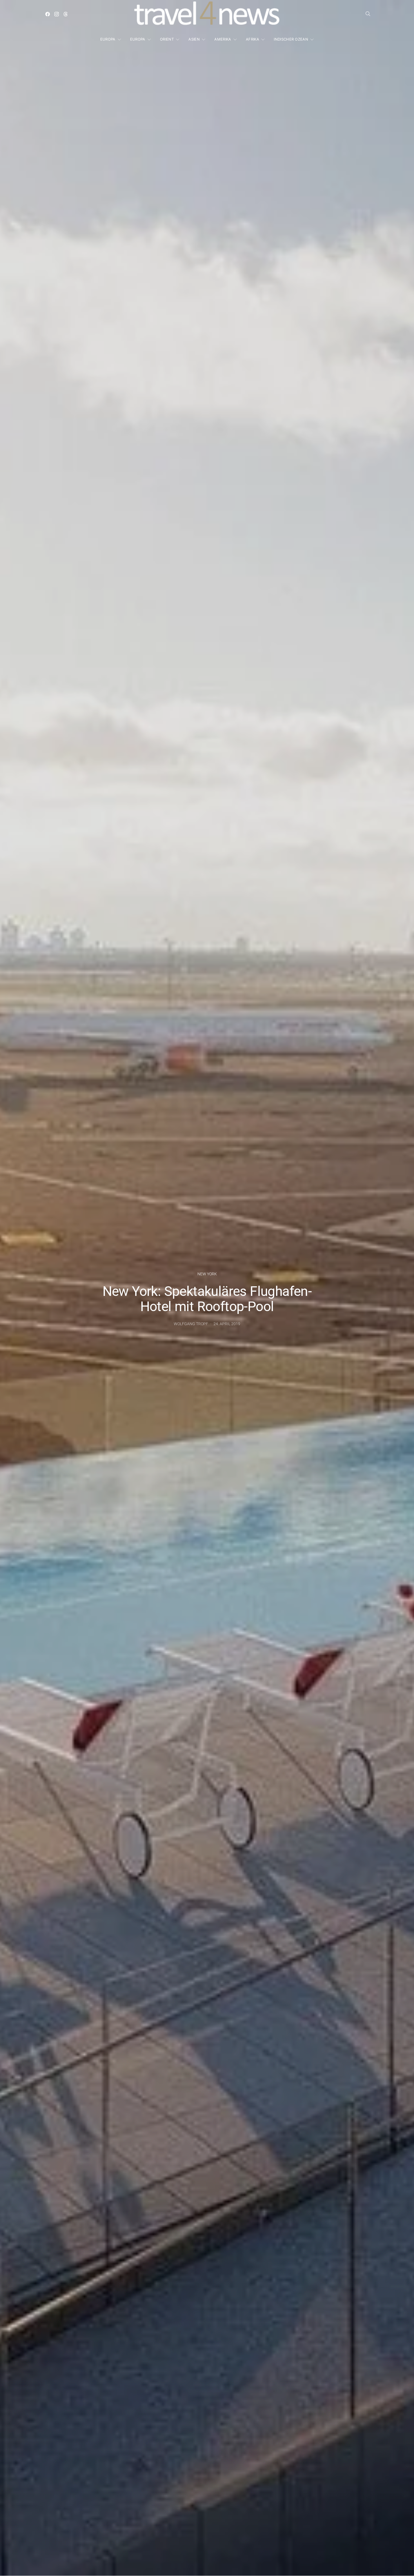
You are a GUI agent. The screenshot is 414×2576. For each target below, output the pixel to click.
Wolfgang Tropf (191, 1324)
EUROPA (108, 39)
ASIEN (194, 39)
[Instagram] (57, 14)
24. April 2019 (227, 1324)
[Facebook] (48, 14)
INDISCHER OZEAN (291, 39)
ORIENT (167, 39)
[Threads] (66, 14)
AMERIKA (223, 39)
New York (207, 1274)
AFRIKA (252, 39)
